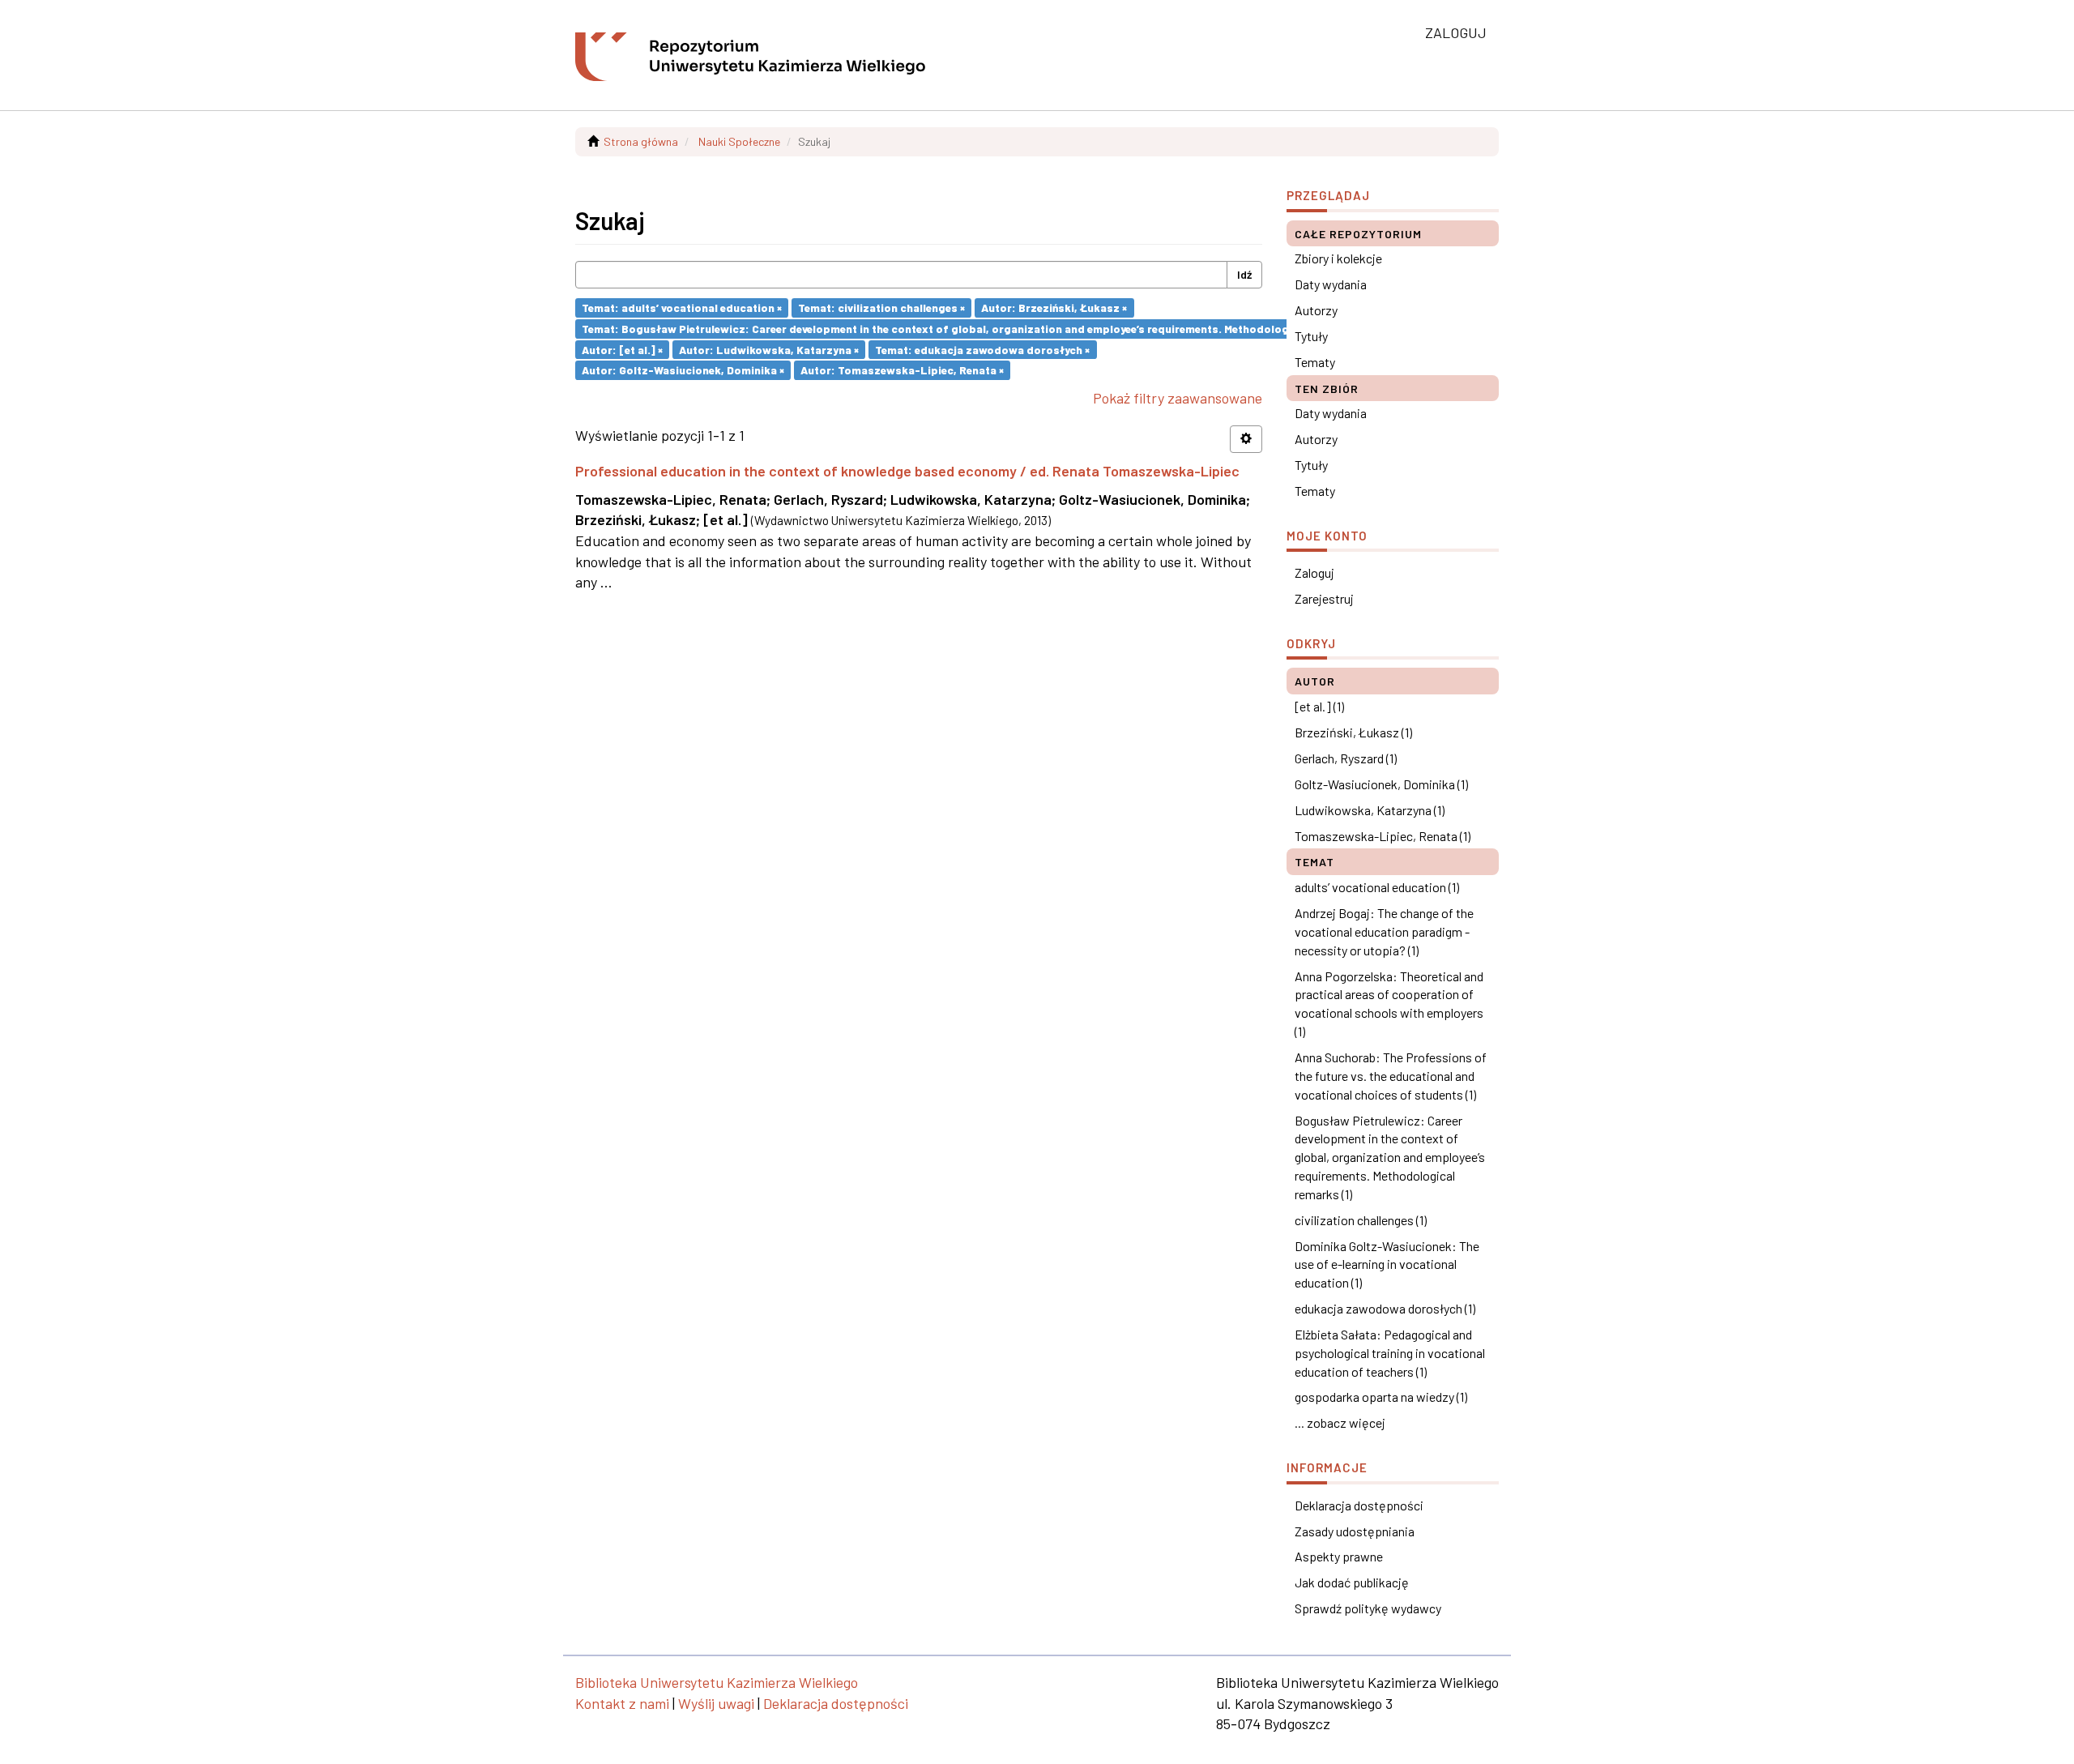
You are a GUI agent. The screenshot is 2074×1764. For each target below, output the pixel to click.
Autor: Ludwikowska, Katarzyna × (769, 349)
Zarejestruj (1324, 598)
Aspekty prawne (1339, 1556)
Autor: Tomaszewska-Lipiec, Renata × (902, 370)
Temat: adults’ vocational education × (682, 308)
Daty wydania (1331, 284)
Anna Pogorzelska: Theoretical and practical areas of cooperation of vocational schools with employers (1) (1389, 1004)
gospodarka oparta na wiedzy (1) (1381, 1397)
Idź (1244, 274)
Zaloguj (1314, 572)
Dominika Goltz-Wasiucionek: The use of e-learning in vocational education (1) (1387, 1264)
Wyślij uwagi (716, 1703)
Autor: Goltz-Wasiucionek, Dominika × (683, 370)
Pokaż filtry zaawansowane (1178, 398)
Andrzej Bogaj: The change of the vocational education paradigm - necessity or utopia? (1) (1384, 931)
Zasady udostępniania (1355, 1531)
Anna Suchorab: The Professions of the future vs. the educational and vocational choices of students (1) (1391, 1076)
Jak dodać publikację (1352, 1582)
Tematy (1315, 362)
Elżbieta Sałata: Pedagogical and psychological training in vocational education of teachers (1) (1390, 1353)
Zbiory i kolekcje (1338, 258)
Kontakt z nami (622, 1703)
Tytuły (1311, 336)
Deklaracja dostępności (1359, 1505)
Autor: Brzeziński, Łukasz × (1054, 308)
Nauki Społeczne (739, 141)
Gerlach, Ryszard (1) (1346, 758)
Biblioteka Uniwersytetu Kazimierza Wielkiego (717, 1682)
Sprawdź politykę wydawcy (1368, 1608)
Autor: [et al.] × (622, 349)
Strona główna (641, 141)
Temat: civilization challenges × (881, 308)
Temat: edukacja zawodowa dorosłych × (982, 349)
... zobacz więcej (1340, 1422)
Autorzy (1316, 310)
